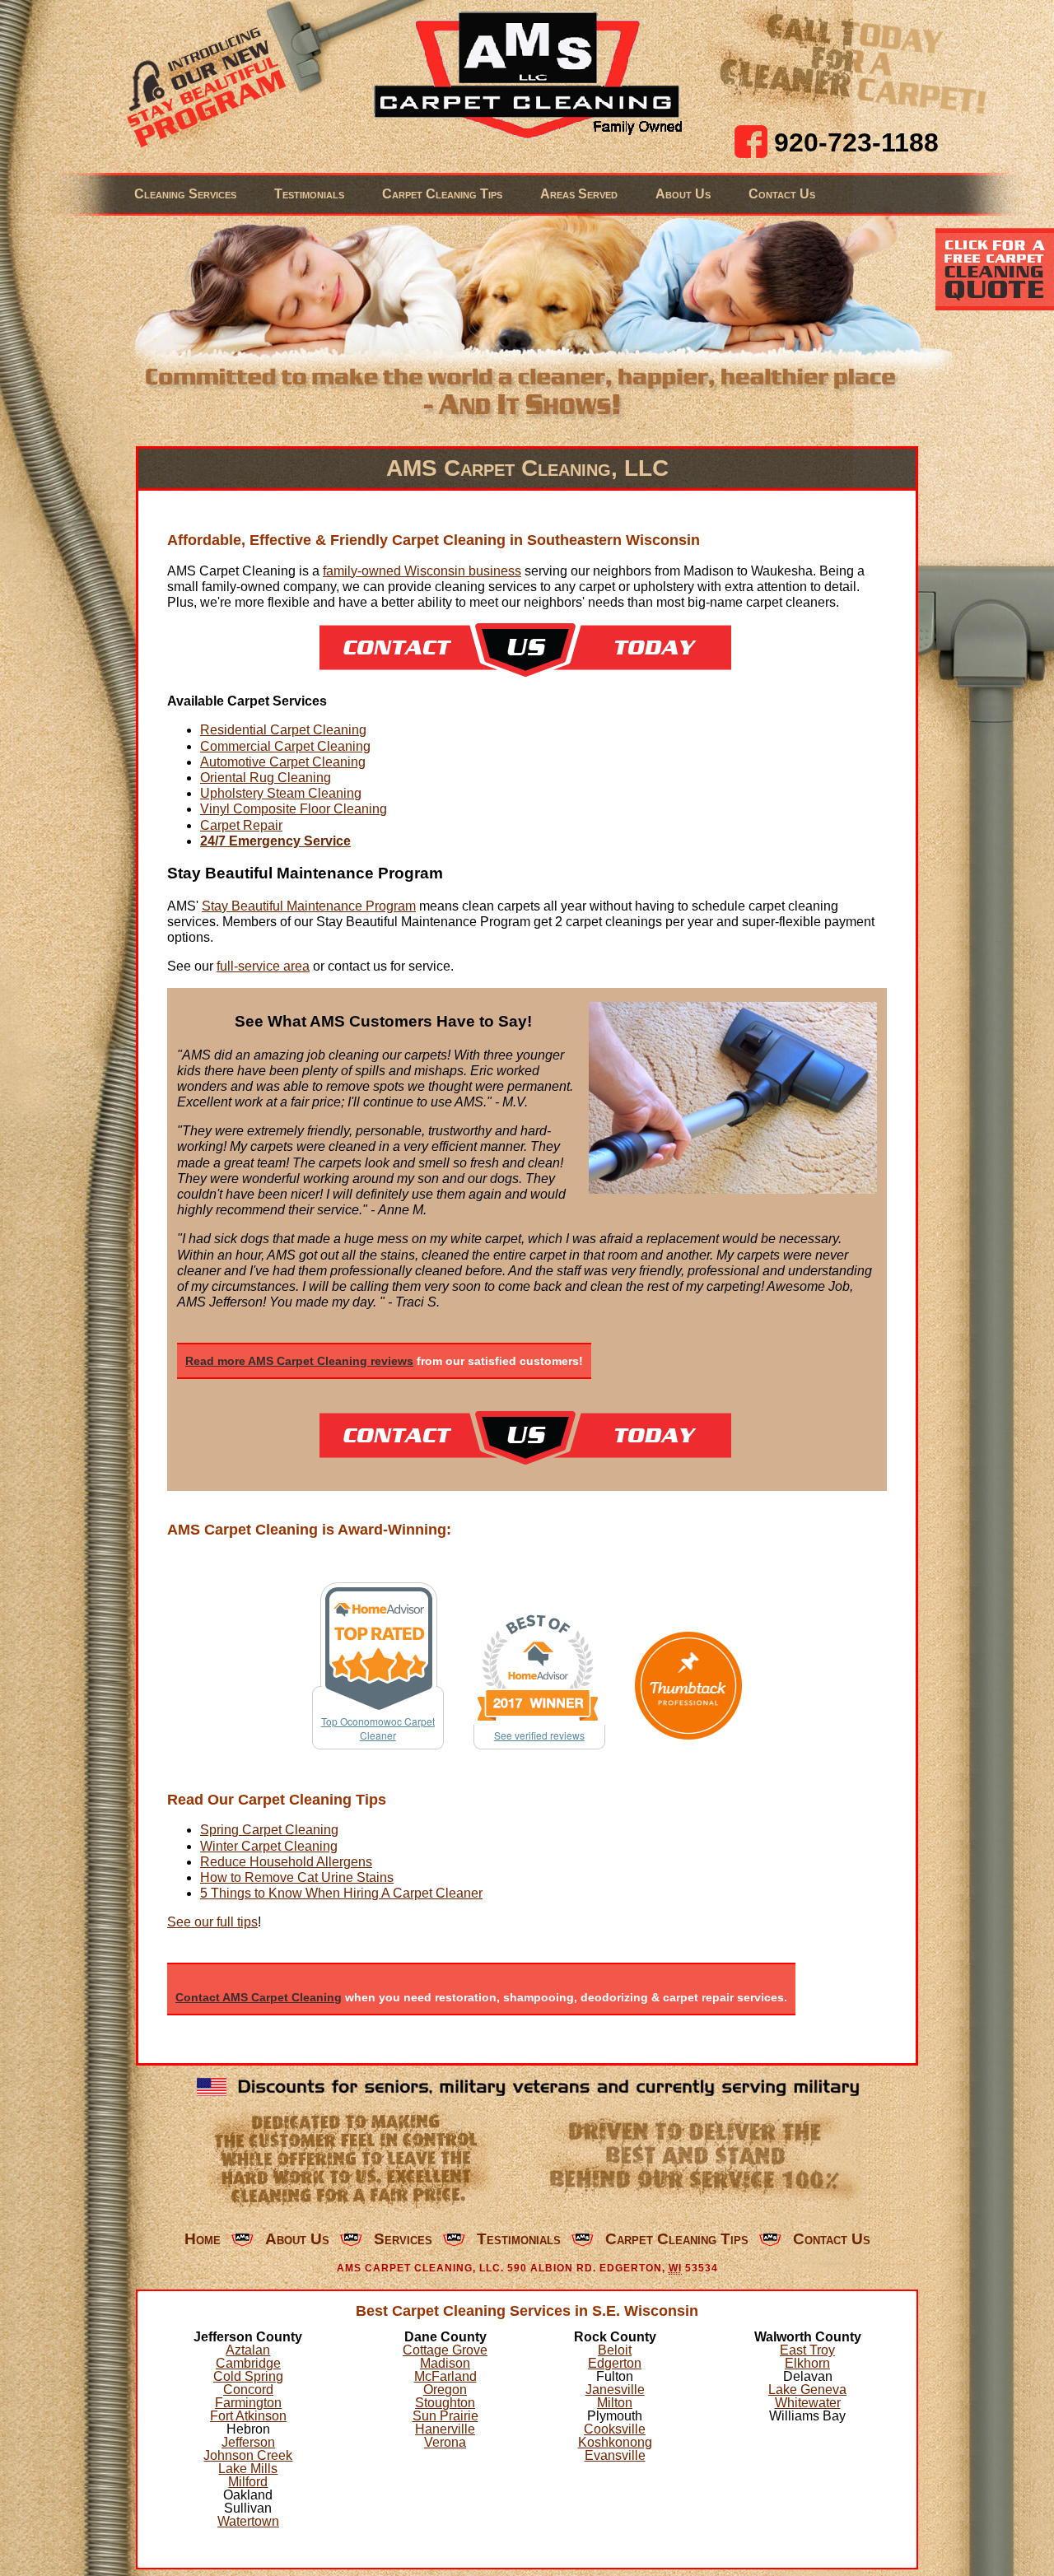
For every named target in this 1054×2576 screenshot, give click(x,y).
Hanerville (445, 2429)
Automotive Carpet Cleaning (283, 762)
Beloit (615, 2350)
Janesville (615, 2390)
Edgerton (615, 2363)
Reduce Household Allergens (286, 1862)
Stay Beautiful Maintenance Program (309, 906)
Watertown (248, 2521)
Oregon (445, 2390)
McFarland (445, 2376)
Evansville (615, 2455)
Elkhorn (807, 2363)
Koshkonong (615, 2442)
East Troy (807, 2350)
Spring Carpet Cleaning (269, 1830)
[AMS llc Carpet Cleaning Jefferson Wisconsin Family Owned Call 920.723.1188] (527, 76)
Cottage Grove (445, 2350)
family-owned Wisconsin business (422, 571)
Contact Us (782, 194)
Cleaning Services (185, 194)
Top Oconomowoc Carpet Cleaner (378, 1728)
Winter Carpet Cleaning (269, 1846)
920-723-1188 (856, 142)
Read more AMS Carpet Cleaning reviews (299, 1361)
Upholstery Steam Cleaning (281, 793)
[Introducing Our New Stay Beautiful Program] (200, 86)
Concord (248, 2390)
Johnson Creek (248, 2455)
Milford (248, 2482)
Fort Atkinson (248, 2416)
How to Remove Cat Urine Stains (297, 1877)
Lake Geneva (807, 2390)
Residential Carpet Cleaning (283, 730)
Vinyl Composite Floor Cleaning (294, 809)
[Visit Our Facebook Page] (751, 142)
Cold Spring (248, 2376)
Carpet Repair (241, 825)
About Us (683, 194)
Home (203, 2239)
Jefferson (248, 2442)
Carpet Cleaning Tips (442, 194)
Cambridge (248, 2363)
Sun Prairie (445, 2416)
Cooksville (615, 2429)
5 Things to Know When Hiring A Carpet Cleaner (341, 1893)
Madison (445, 2363)
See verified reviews (539, 1735)
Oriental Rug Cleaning (266, 778)
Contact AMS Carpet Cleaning (259, 1997)
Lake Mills (248, 2469)
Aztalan (248, 2350)
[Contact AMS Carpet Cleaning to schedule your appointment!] (525, 672)
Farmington (248, 2403)
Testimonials (309, 194)
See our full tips (212, 1922)
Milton (615, 2403)
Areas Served (579, 194)
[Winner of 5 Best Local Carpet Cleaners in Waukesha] (689, 1686)
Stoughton (445, 2403)
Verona (445, 2442)
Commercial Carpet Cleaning (285, 746)
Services (403, 2239)
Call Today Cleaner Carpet (853, 61)
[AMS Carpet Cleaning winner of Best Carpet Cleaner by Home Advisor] (539, 1668)
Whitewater (808, 2403)
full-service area (263, 966)
